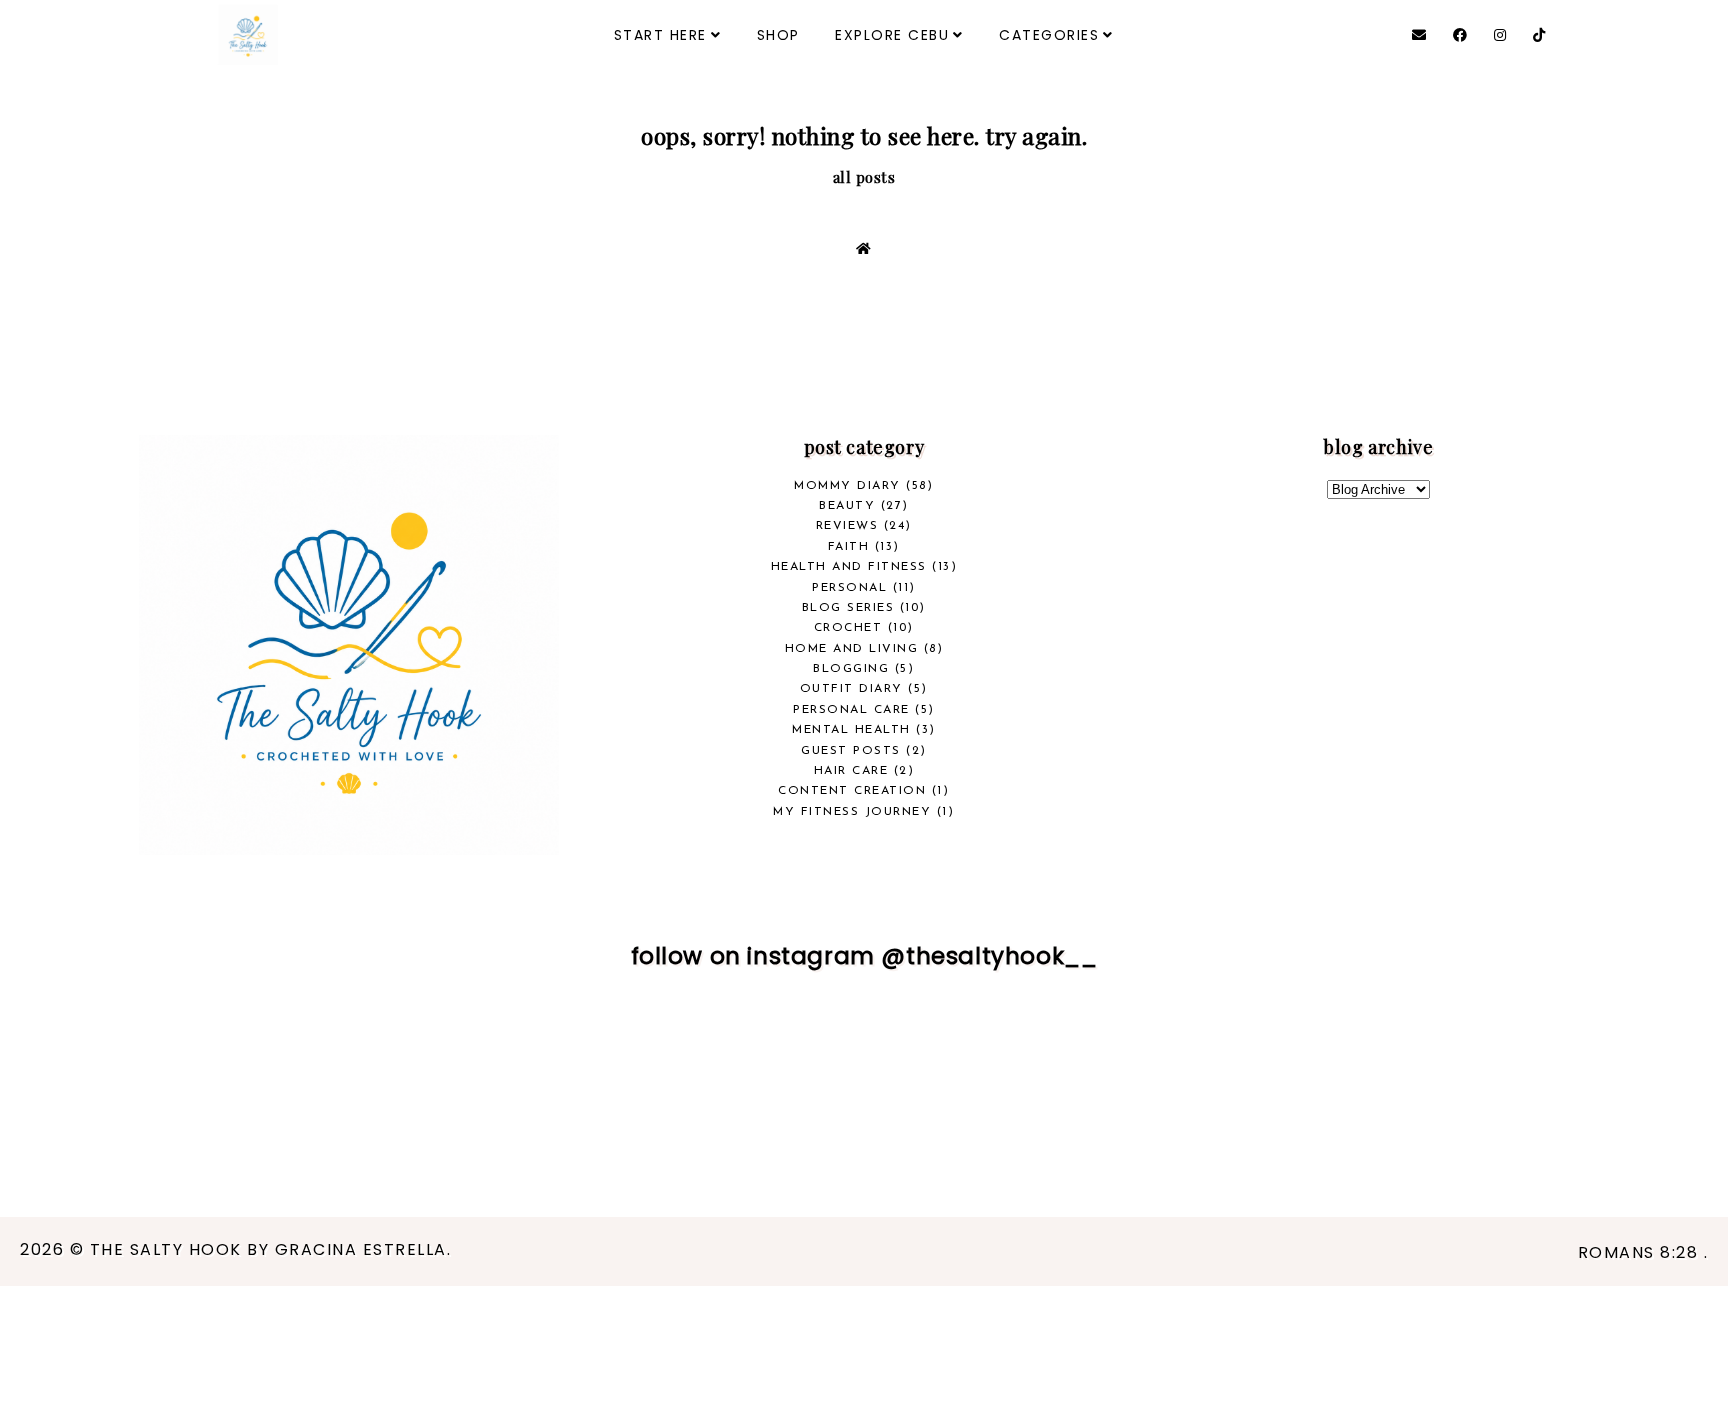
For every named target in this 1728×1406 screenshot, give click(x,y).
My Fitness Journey (852, 812)
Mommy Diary (847, 486)
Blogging (851, 669)
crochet (848, 628)
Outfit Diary (851, 689)
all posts (864, 177)
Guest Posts (851, 751)
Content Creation (852, 791)
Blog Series (848, 608)
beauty (847, 506)
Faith (849, 547)
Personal (849, 588)
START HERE (660, 35)
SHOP (778, 35)
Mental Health (851, 730)
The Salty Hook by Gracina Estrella (268, 1249)
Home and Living (852, 649)
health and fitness (849, 567)
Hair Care (851, 771)
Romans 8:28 (1641, 1252)
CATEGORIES (1049, 35)
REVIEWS (847, 526)
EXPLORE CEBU (892, 35)
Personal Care (851, 710)
